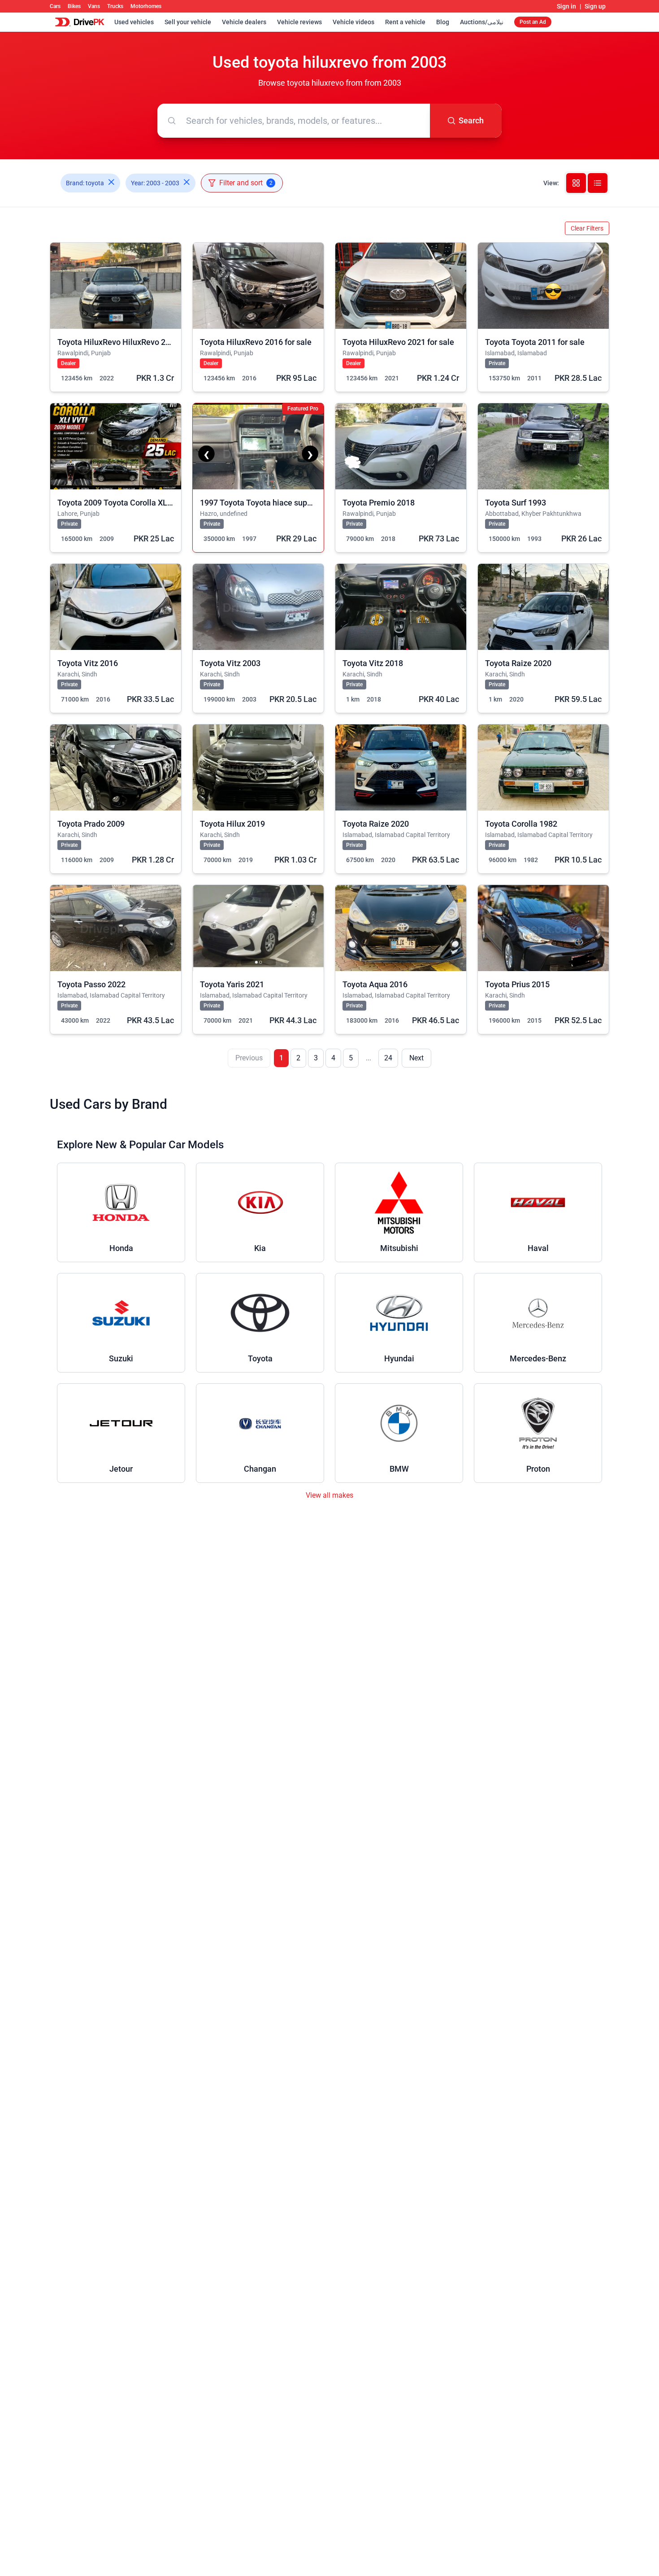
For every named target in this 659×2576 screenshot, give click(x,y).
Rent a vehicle (405, 22)
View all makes (329, 1495)
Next (416, 1058)
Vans (94, 6)
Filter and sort (246, 183)
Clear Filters (587, 228)
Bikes (74, 6)
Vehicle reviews (299, 22)
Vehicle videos (353, 22)
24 (388, 1058)
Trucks (115, 6)
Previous (249, 1058)
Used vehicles (134, 22)
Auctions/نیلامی (482, 22)
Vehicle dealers (244, 22)
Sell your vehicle (188, 22)
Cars (55, 6)
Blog (443, 22)
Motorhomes (146, 6)
